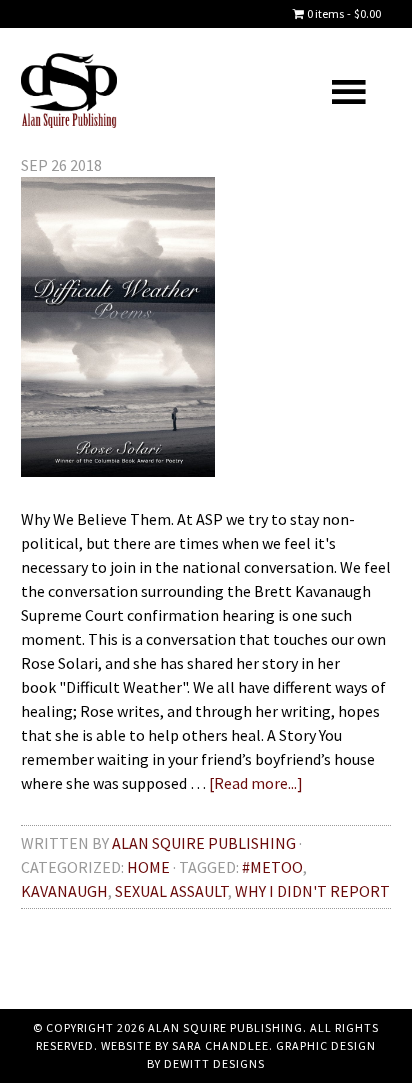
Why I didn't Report (312, 891)
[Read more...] (256, 783)
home (148, 867)
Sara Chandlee (220, 1045)
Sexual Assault (171, 891)
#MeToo (272, 867)
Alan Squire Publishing (113, 90)
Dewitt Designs (214, 1063)
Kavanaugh (64, 891)
